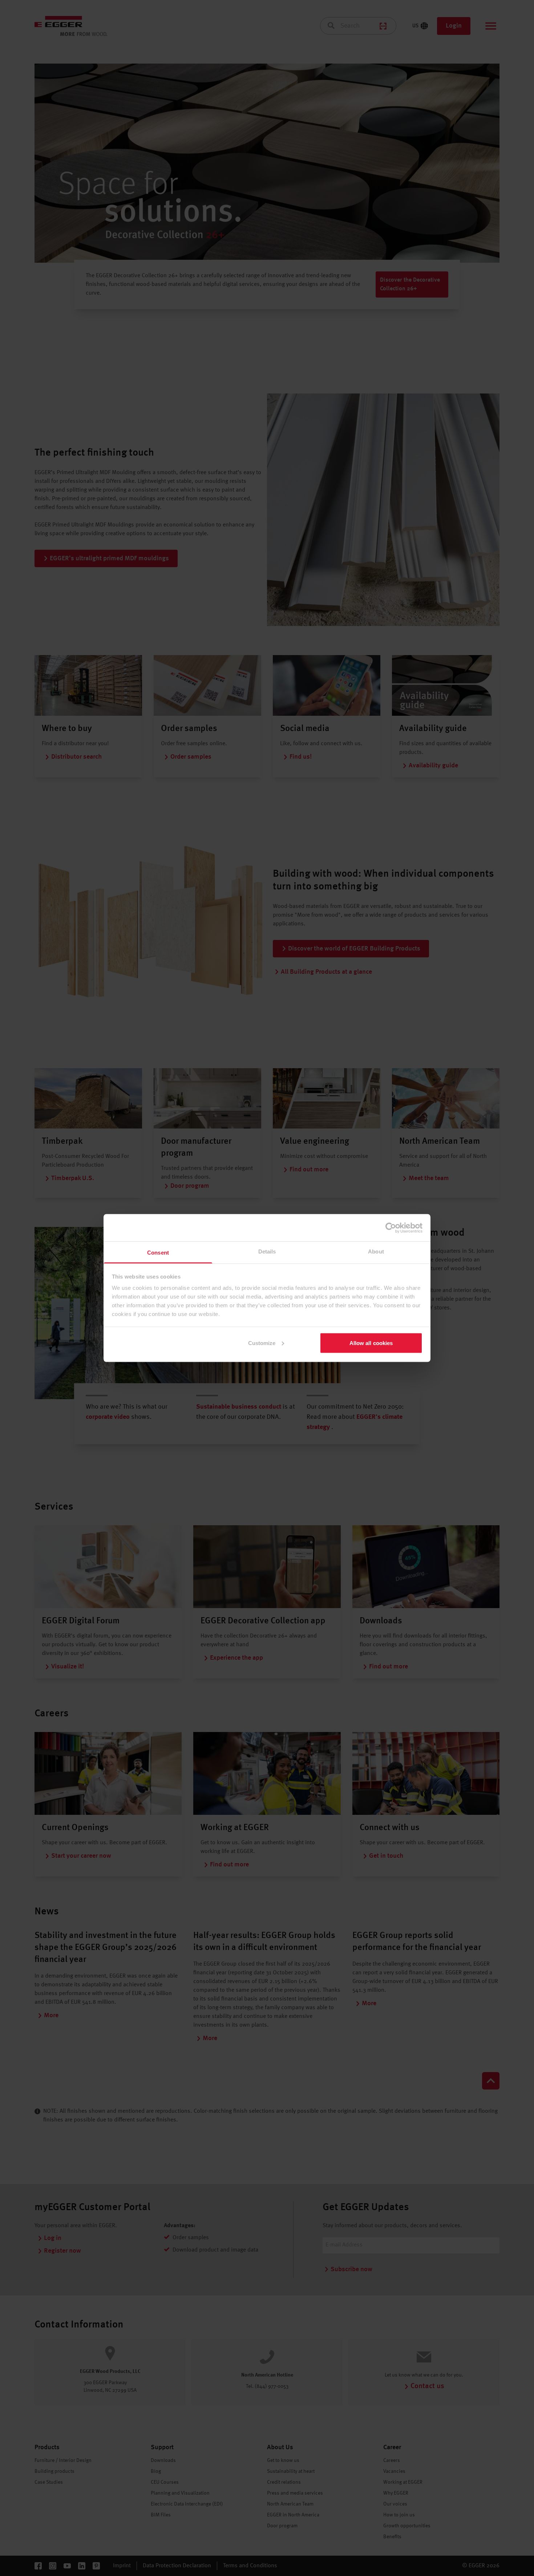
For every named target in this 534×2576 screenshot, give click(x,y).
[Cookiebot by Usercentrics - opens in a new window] (391, 1228)
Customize (262, 1343)
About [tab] (376, 1251)
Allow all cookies (371, 1343)
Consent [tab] (158, 1253)
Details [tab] (267, 1251)
